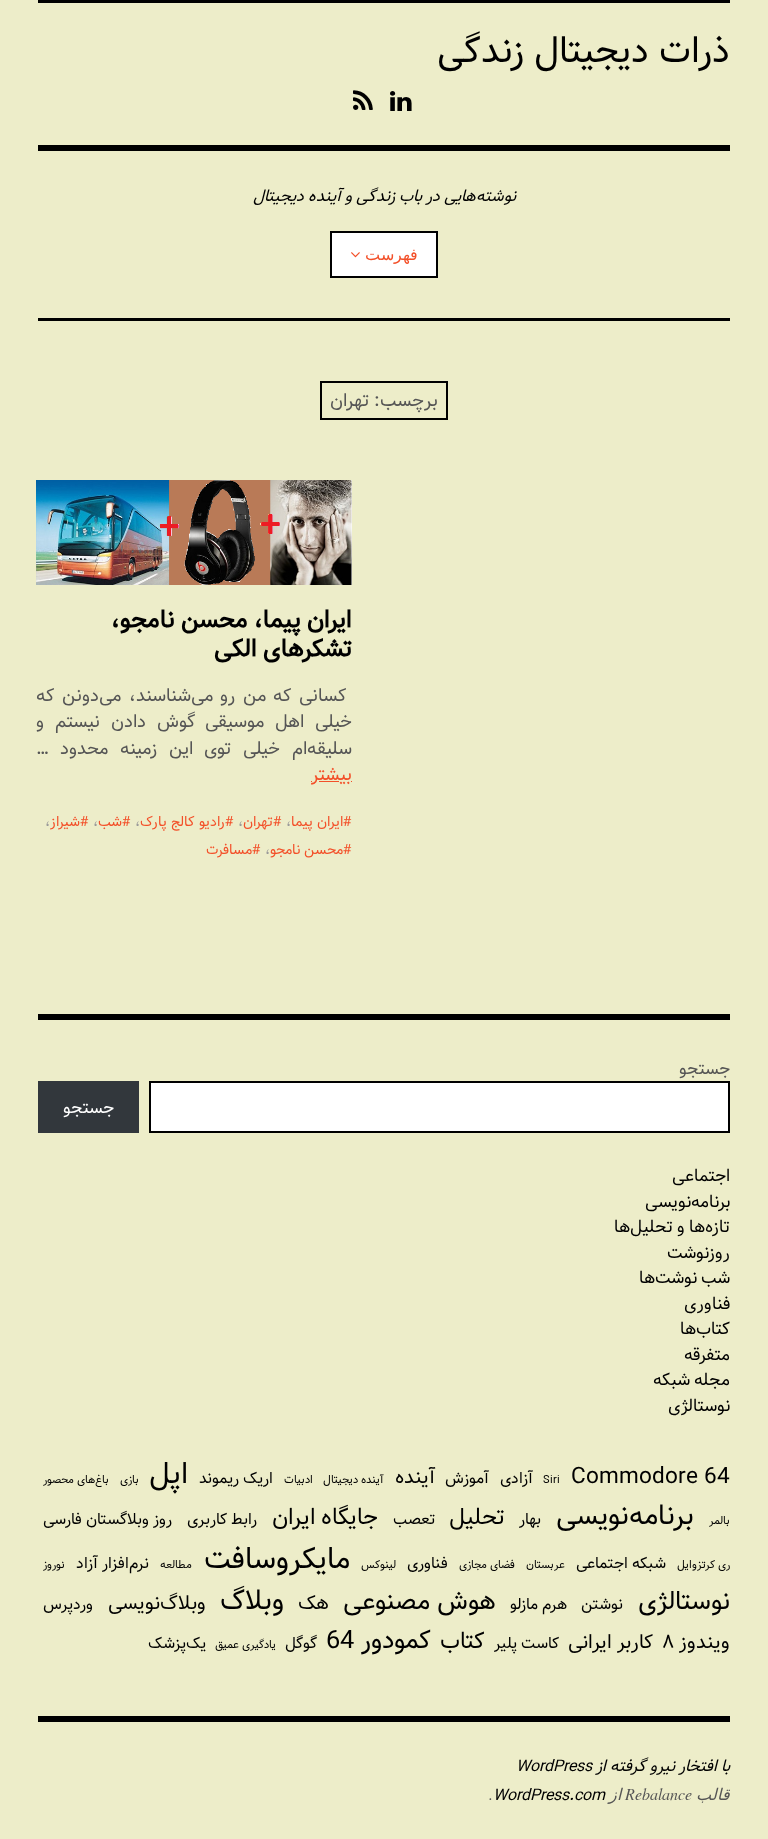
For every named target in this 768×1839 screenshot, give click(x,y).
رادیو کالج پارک (182, 822)
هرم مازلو (538, 1604)
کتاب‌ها (704, 1329)
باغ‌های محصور (76, 1480)
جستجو (704, 1068)
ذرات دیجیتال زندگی (583, 51)
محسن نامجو (306, 850)
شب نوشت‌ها (684, 1278)
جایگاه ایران (325, 1518)
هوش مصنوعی (419, 1602)
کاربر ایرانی (610, 1642)
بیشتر (331, 774)
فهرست (391, 253)
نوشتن (602, 1604)
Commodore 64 (650, 1477)
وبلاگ (252, 1601)
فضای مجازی (487, 1565)
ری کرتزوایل (703, 1565)
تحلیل (476, 1518)
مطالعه (176, 1565)
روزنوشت (698, 1253)
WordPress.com (549, 1795)
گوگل (301, 1643)
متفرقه (706, 1355)
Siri (551, 1480)
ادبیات (298, 1480)
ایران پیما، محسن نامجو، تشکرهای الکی (231, 634)
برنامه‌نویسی (625, 1516)
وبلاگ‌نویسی (157, 1603)
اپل (168, 1474)
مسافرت (229, 850)
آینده (415, 1477)
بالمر (719, 1521)
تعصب (414, 1519)
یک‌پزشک (177, 1643)
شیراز (65, 822)
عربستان (545, 1565)
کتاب (462, 1642)
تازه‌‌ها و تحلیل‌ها (671, 1227)
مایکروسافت (277, 1559)
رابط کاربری (222, 1519)
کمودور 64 (378, 1641)
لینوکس (378, 1565)
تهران (258, 822)
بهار (530, 1519)
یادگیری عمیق (245, 1645)
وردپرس (68, 1604)
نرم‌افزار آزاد (112, 1563)
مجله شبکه (691, 1380)
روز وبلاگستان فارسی (107, 1519)
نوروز (54, 1565)
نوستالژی (698, 1406)
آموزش (467, 1478)
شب (110, 822)
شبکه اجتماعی (621, 1563)
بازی (129, 1480)
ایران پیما (317, 822)
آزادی (516, 1478)
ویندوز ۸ (696, 1642)
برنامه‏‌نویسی (687, 1202)
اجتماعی (700, 1176)
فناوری (706, 1304)
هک (313, 1603)
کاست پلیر (526, 1643)
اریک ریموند (236, 1478)
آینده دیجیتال (353, 1480)
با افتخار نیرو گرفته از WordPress (623, 1766)
